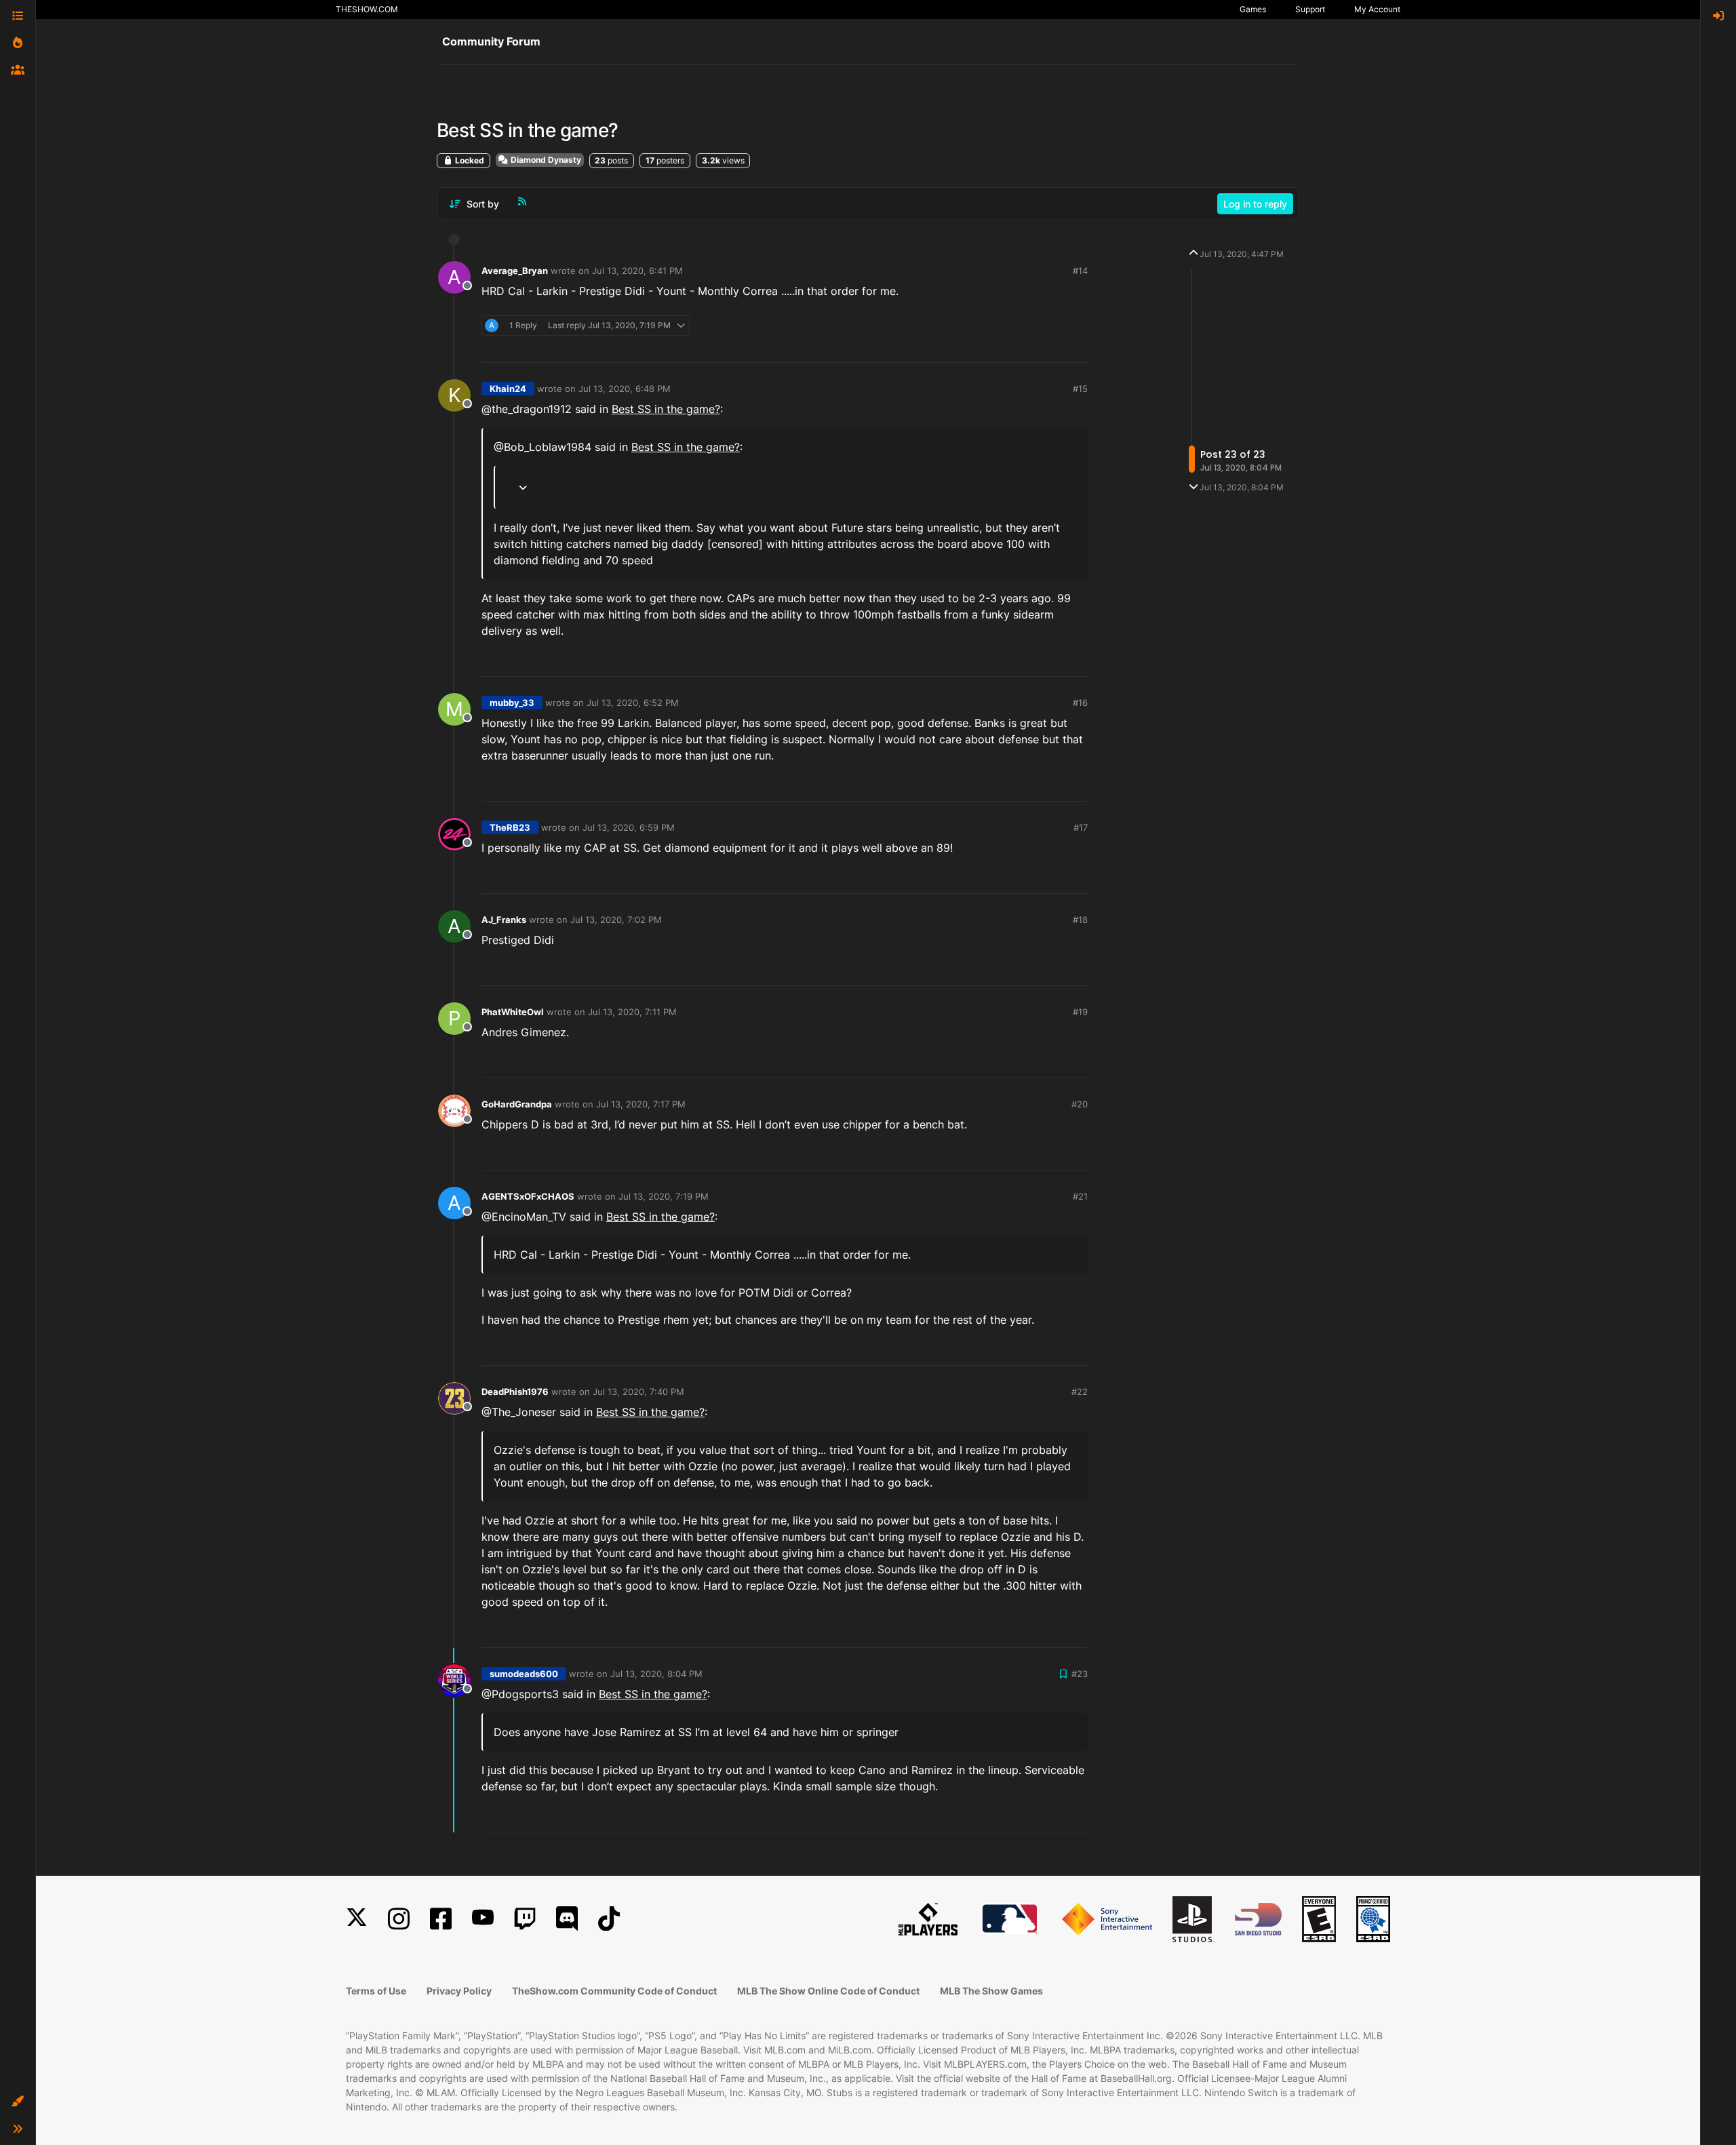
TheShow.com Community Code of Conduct (614, 1991)
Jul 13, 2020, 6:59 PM (629, 827)
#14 (1080, 271)
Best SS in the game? (666, 409)
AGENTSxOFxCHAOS (528, 1196)
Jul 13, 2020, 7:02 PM (616, 920)
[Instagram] (399, 1919)
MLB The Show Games (991, 1991)
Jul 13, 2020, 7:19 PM (664, 1196)
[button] (18, 2102)
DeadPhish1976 (515, 1392)
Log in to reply (1255, 204)
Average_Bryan (515, 271)
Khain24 (508, 389)
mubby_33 (512, 703)
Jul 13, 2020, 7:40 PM (638, 1392)
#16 (1080, 703)
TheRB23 (510, 827)
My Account (1377, 9)
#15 (1080, 389)
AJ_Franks (504, 920)
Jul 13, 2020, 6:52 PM (633, 703)
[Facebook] (441, 1919)
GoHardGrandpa (517, 1104)
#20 (1080, 1104)
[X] (357, 1919)
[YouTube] (483, 1919)
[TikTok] (609, 1919)
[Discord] (567, 1919)
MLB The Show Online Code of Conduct (828, 1991)
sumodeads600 (524, 1674)
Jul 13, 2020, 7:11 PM (632, 1012)
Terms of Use (376, 1991)
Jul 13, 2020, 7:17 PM (641, 1104)
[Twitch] (525, 1919)
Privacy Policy (459, 1991)
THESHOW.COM (367, 9)
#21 (1080, 1196)
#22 (1080, 1392)
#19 (1080, 1012)
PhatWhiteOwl (513, 1012)
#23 (1080, 1674)
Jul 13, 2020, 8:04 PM (656, 1674)
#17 (1081, 827)
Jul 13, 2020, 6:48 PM (625, 389)
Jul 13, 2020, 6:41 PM (637, 271)
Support (1310, 9)
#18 (1080, 920)
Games (1253, 9)
